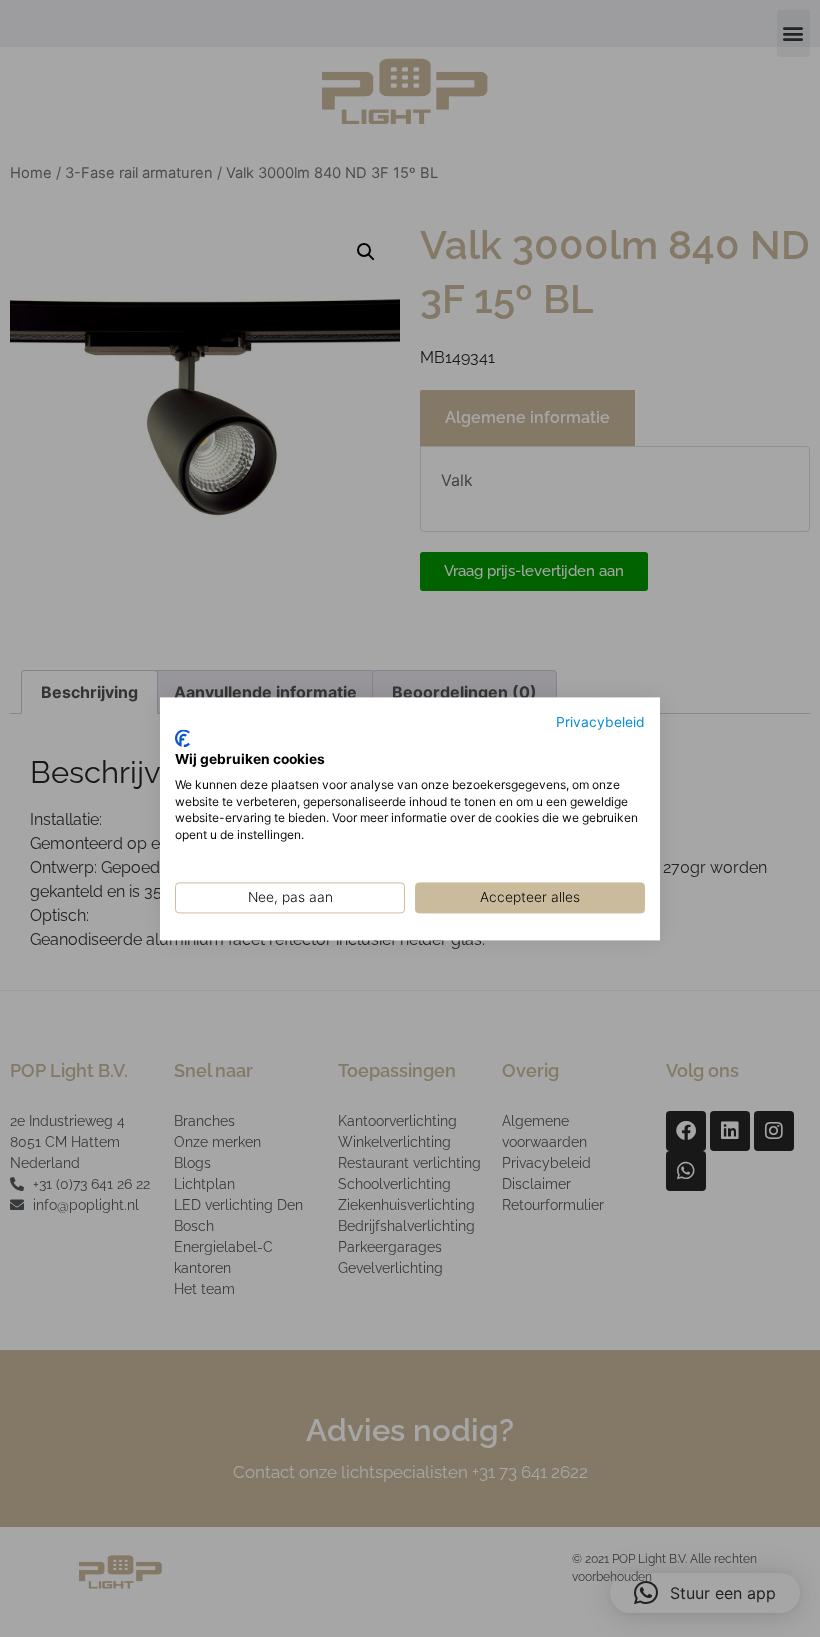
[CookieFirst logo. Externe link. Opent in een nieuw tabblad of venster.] (182, 739)
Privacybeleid (600, 722)
